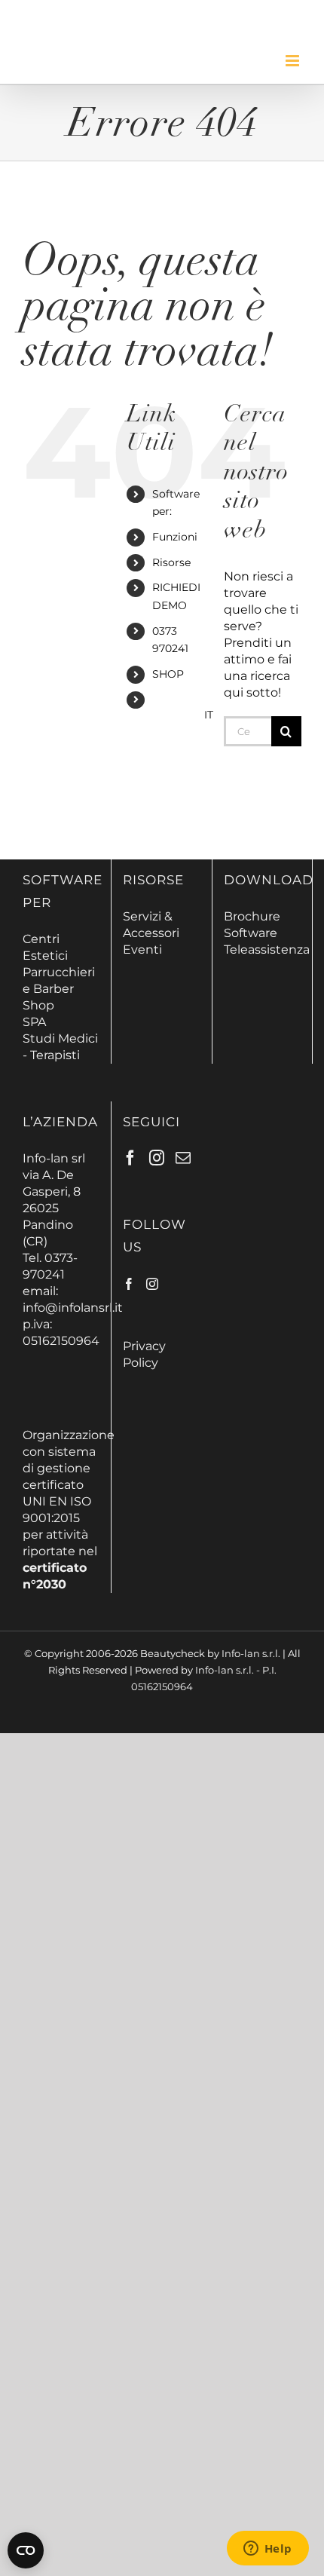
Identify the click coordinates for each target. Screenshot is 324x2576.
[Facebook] (130, 1158)
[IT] (177, 716)
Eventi (142, 950)
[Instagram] (157, 1158)
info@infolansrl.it (73, 1308)
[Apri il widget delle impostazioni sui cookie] (26, 2550)
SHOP (168, 674)
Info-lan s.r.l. (251, 1653)
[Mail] (183, 1158)
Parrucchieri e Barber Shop (59, 989)
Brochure (252, 916)
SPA (34, 1022)
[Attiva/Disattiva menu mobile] (293, 61)
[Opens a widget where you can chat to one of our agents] (267, 2550)
